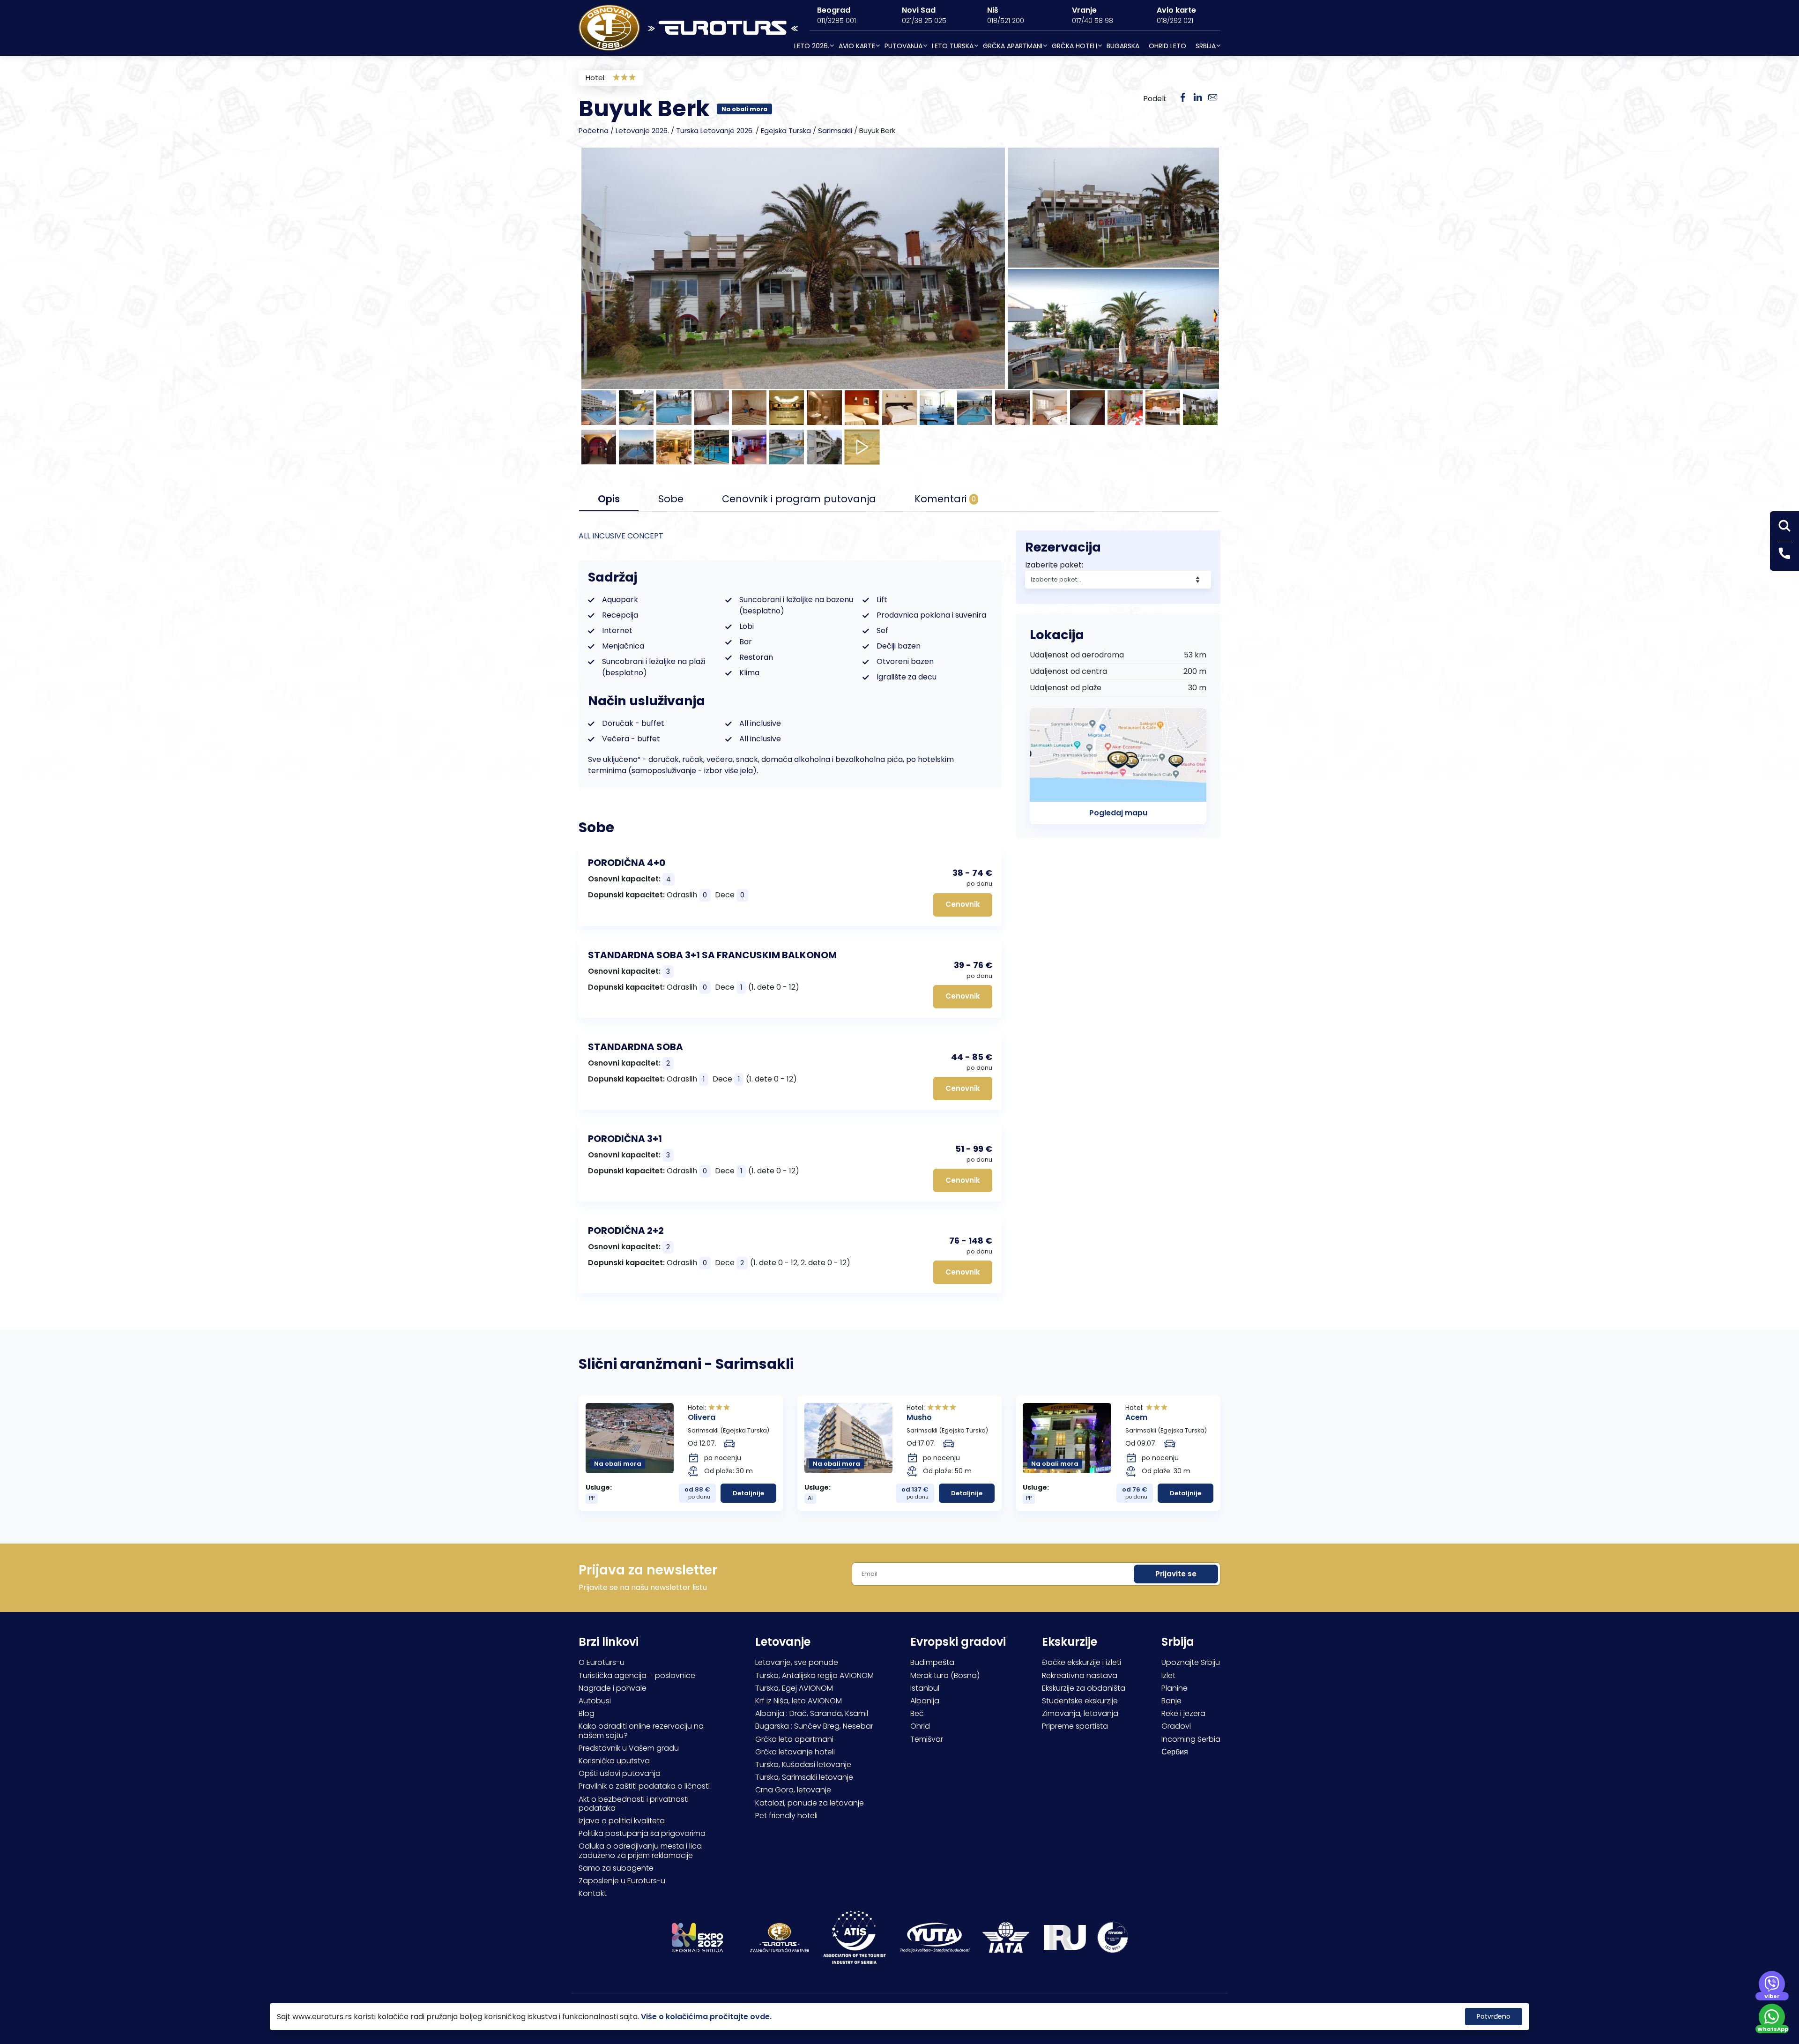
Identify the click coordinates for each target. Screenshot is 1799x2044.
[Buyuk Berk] (1198, 98)
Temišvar (927, 1739)
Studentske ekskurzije (1080, 1701)
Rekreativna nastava (1080, 1675)
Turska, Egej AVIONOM (794, 1688)
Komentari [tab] (945, 499)
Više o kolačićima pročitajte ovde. (706, 2017)
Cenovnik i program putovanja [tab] (799, 499)
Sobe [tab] (671, 499)
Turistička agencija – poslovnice (637, 1675)
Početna (594, 131)
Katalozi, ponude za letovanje (810, 1803)
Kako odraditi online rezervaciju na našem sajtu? (641, 1731)
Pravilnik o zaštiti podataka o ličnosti (644, 1786)
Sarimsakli (835, 131)
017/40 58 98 (1093, 21)
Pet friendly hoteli (786, 1816)
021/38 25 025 (924, 21)
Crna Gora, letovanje (793, 1790)
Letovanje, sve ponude (797, 1662)
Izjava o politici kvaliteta (622, 1821)
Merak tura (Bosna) (945, 1675)
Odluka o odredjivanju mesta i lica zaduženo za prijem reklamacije (640, 1850)
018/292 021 (1175, 21)
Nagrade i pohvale (613, 1688)
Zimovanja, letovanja (1080, 1713)
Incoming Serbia (1191, 1739)
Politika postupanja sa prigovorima (642, 1833)
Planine (1175, 1688)
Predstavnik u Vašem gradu (629, 1748)
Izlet (1168, 1675)
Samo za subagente (616, 1868)
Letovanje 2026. (642, 131)
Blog (587, 1713)
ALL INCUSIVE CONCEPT (621, 536)
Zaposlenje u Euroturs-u (622, 1881)
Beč (917, 1713)
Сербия (1175, 1752)
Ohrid (920, 1726)
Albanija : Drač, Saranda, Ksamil (812, 1713)
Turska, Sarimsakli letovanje (804, 1777)
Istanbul (925, 1688)
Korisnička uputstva (614, 1761)
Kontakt (593, 1893)
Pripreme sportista (1075, 1726)
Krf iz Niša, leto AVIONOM (799, 1701)
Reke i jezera (1183, 1713)
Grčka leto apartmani (794, 1739)
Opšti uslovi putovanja (620, 1773)
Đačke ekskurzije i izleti (1082, 1662)
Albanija (925, 1701)
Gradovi (1176, 1726)
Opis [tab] (609, 499)
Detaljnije (748, 1493)
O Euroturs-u (602, 1662)
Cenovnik (963, 904)
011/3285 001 (836, 21)
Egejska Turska (786, 131)
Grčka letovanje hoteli (795, 1752)
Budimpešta (932, 1662)
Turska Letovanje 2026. (715, 131)
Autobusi (595, 1701)
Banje (1171, 1701)
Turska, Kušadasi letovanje (803, 1764)
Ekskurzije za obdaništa (1084, 1688)
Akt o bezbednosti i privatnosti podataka (634, 1804)
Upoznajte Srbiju (1191, 1662)
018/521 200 (1006, 21)
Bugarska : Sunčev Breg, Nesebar (814, 1726)
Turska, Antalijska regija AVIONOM (814, 1675)
